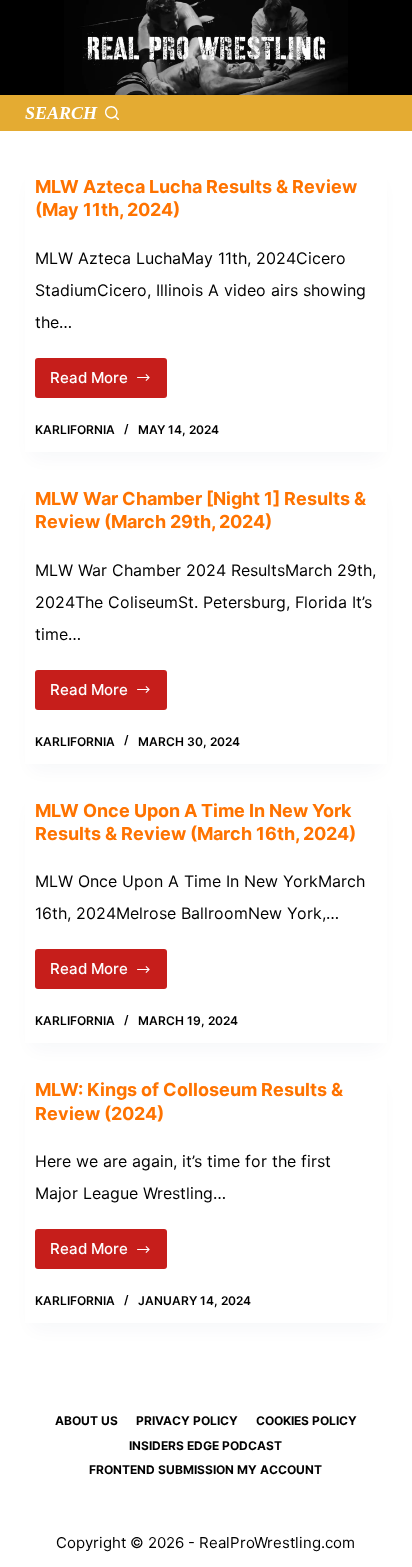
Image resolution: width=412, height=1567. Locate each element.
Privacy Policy (187, 1420)
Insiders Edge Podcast (205, 1445)
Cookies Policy (306, 1420)
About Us (86, 1420)
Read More (102, 383)
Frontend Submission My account (205, 1469)
